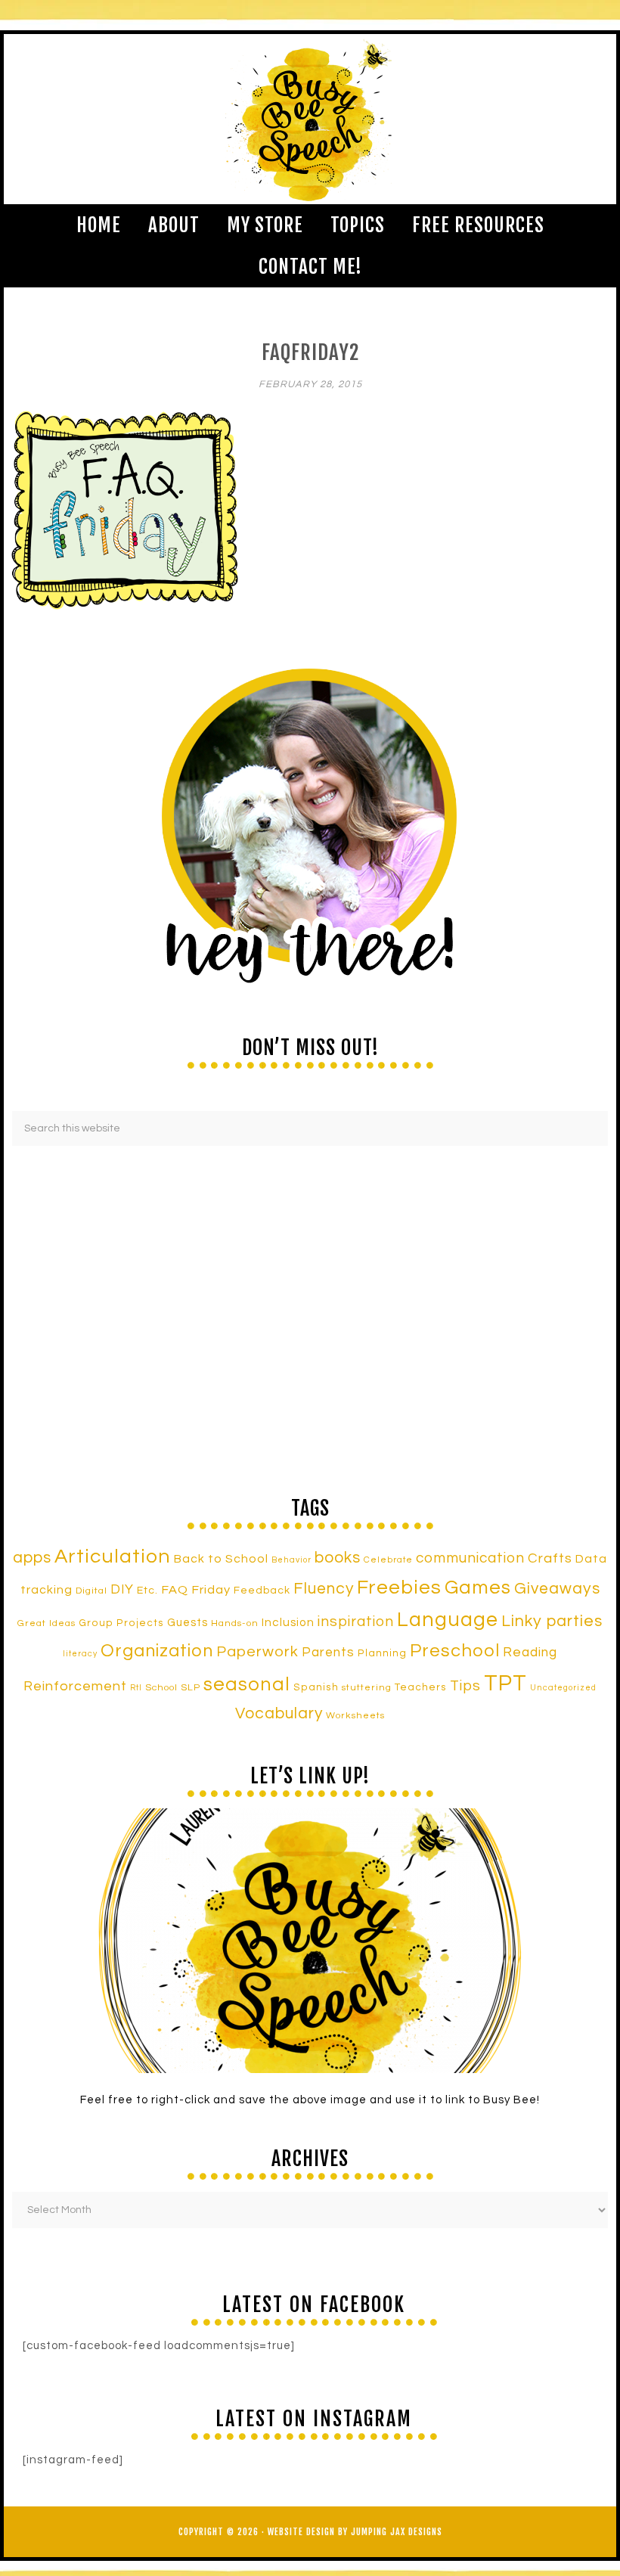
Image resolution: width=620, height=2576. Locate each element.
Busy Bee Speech (310, 119)
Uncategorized (563, 1688)
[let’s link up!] (310, 1941)
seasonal (247, 1684)
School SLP (173, 1688)
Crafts (550, 1558)
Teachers (421, 1687)
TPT (505, 1684)
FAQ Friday (196, 1590)
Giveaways (557, 1589)
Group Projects (121, 1623)
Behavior (291, 1560)
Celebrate (388, 1560)
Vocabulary (279, 1713)
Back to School (221, 1559)
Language (448, 1620)
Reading (530, 1653)
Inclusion (288, 1622)
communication (470, 1558)
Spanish (316, 1687)
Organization (157, 1651)
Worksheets (355, 1716)
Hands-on (235, 1623)
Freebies (399, 1587)
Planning (382, 1653)
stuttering (367, 1688)
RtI (136, 1688)
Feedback (262, 1590)
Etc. (147, 1590)
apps (32, 1558)
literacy (80, 1654)
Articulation (113, 1556)
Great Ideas (46, 1623)
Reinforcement (75, 1686)
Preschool (455, 1651)
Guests (188, 1623)
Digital (91, 1591)
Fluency (324, 1589)
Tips (465, 1686)
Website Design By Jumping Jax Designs (355, 2532)
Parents (328, 1653)
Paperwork (257, 1652)
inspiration (356, 1622)
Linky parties (552, 1621)
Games (478, 1587)
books (338, 1558)
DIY (122, 1590)
